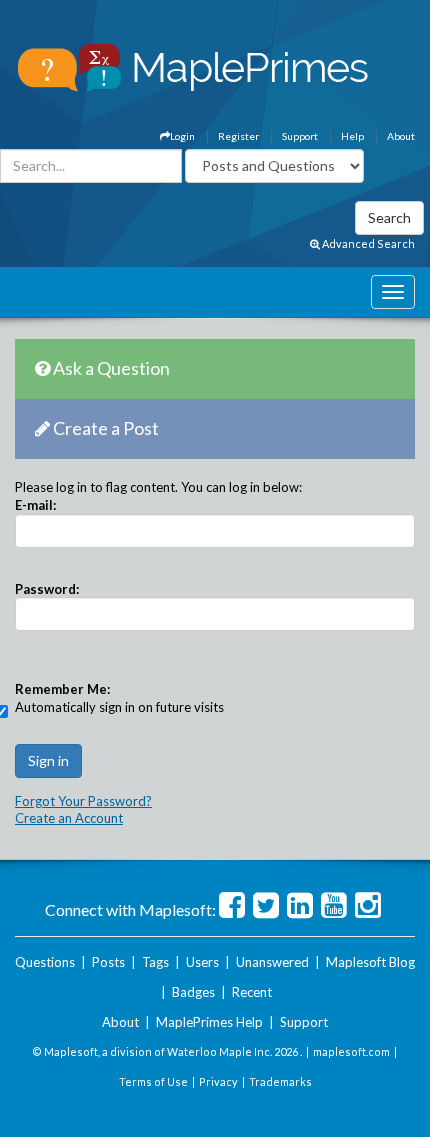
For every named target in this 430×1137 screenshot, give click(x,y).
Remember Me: (62, 689)
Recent (252, 992)
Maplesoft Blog (370, 962)
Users (202, 962)
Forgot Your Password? (83, 801)
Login (182, 136)
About (401, 136)
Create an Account (69, 818)
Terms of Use (153, 1081)
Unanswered (272, 962)
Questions (45, 962)
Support (300, 136)
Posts (108, 962)
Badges (193, 992)
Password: (47, 589)
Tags (155, 962)
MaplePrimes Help (209, 1022)
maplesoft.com (351, 1051)
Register (238, 136)
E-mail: (35, 505)
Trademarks (280, 1081)
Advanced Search (367, 243)
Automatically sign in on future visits (119, 707)
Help (352, 136)
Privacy (218, 1081)
